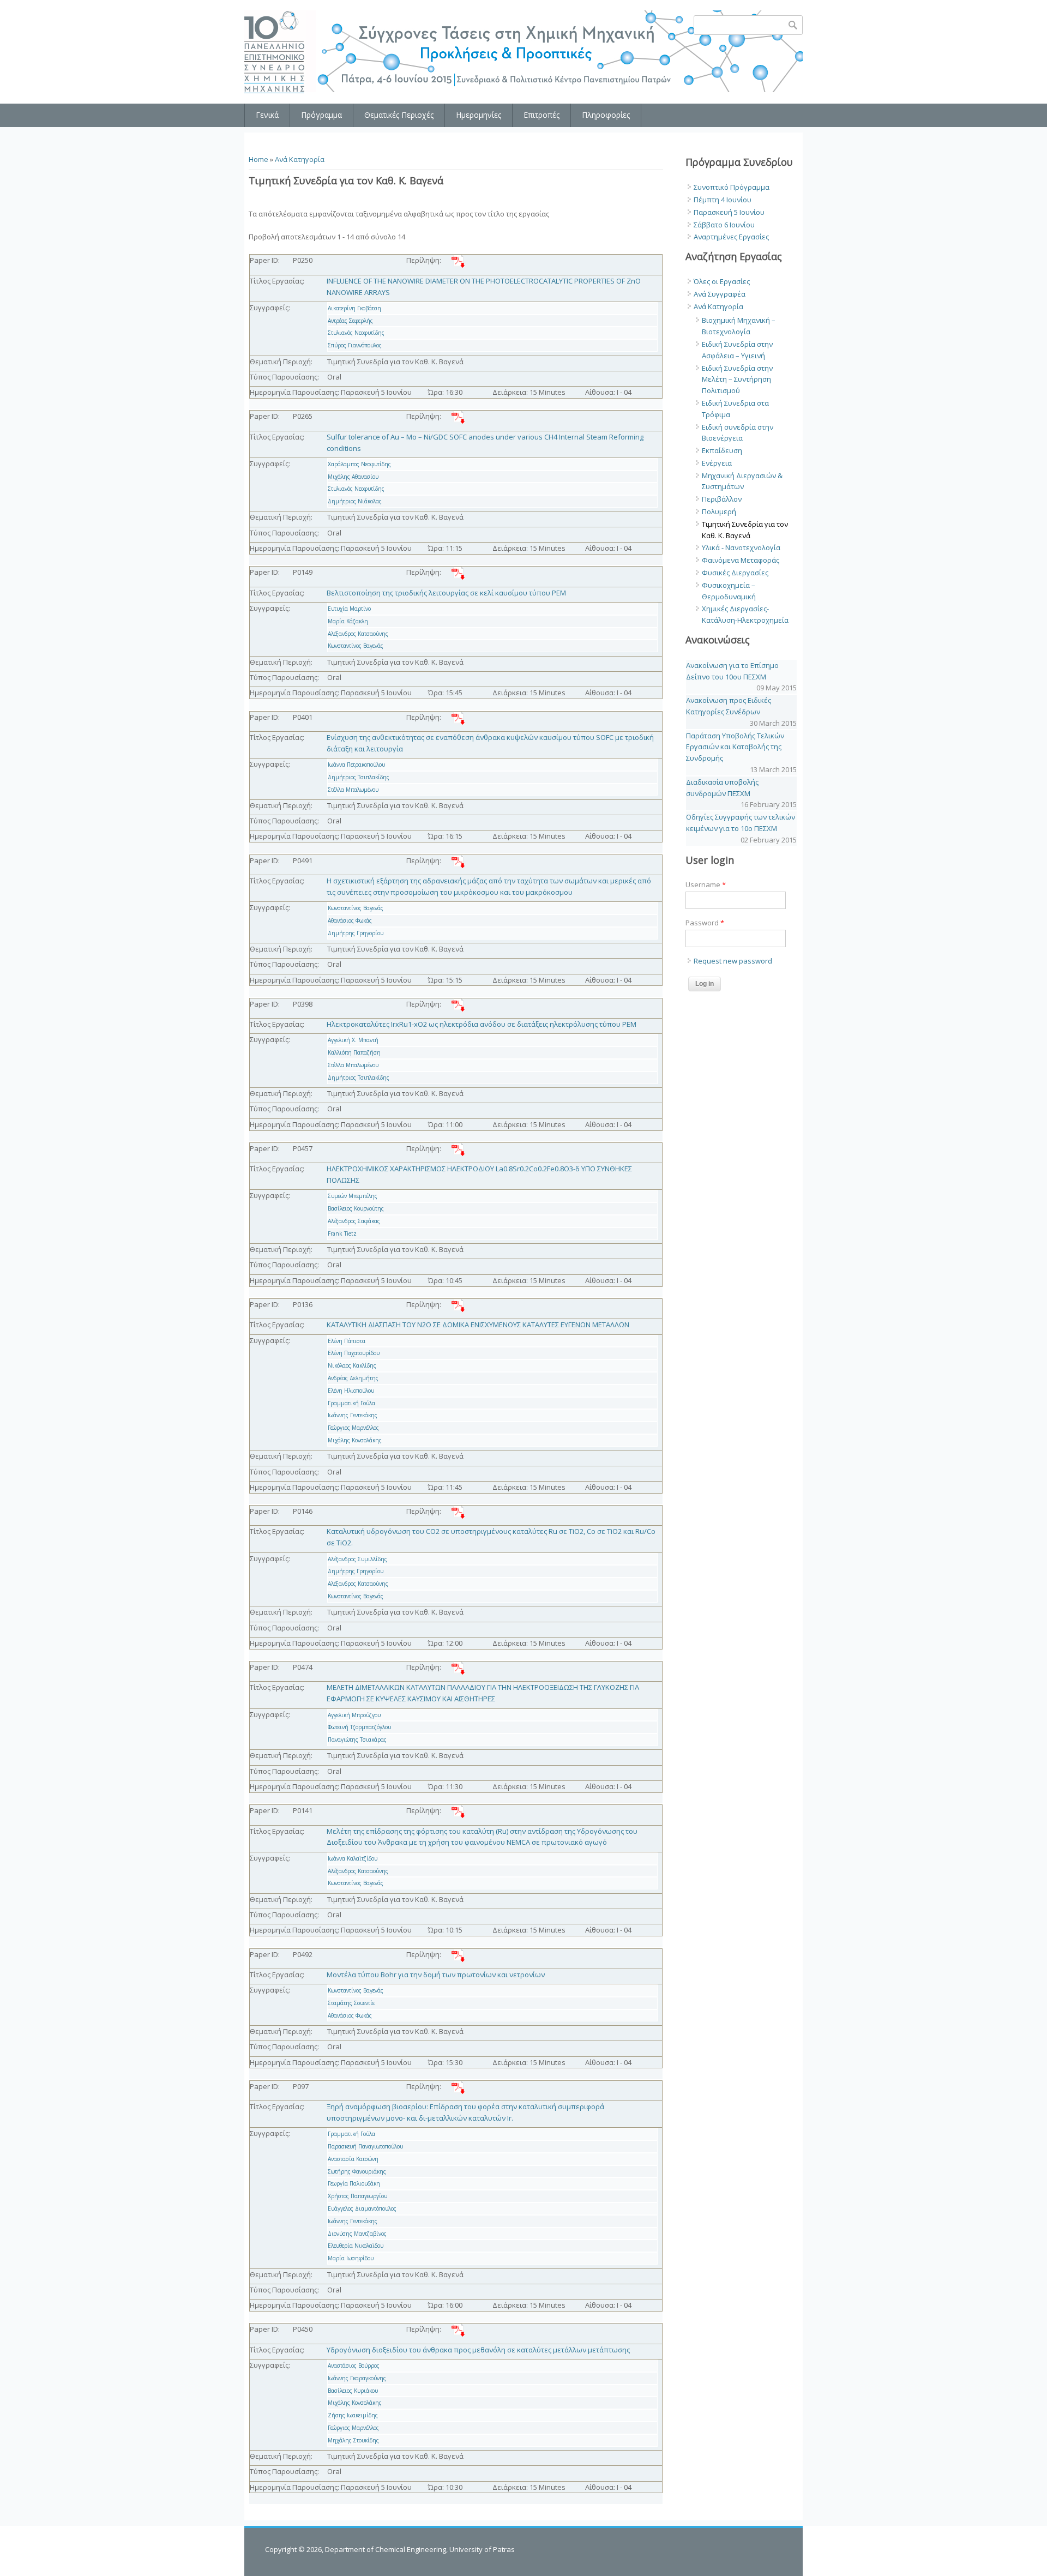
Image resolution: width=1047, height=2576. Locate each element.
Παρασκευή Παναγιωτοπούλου (365, 2146)
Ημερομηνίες (479, 115)
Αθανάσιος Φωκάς (350, 920)
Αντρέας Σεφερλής (350, 321)
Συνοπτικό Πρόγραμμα (732, 187)
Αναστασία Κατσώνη (353, 2159)
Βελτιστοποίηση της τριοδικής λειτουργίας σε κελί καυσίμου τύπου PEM (446, 593)
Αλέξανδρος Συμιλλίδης (357, 1559)
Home (258, 159)
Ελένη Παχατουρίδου (354, 1353)
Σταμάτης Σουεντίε (351, 2003)
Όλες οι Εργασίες (722, 281)
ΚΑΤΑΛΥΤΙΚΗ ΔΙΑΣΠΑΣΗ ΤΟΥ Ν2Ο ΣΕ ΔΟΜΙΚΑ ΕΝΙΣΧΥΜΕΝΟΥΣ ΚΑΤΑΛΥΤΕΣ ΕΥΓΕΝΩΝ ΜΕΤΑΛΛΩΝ (478, 1325)
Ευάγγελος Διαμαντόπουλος (362, 2208)
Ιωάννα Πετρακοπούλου (356, 765)
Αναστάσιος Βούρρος (354, 2366)
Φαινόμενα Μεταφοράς (741, 560)
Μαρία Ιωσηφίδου (351, 2258)
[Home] (275, 52)
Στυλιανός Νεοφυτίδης (356, 333)
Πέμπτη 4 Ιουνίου (723, 200)
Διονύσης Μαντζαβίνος (357, 2234)
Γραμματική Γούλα (351, 1403)
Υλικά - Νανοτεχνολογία (741, 547)
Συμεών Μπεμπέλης (353, 1196)
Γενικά (267, 115)
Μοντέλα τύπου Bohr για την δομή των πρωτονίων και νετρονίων (436, 1975)
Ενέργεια (717, 463)
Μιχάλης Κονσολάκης (355, 1440)
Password (705, 923)
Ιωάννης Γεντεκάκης (353, 1415)
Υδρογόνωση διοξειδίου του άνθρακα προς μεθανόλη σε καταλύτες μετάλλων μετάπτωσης (478, 2350)
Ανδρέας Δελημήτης (353, 1378)
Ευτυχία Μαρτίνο (349, 609)
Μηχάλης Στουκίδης (353, 2440)
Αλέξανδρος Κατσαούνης (358, 634)
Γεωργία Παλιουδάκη (354, 2183)
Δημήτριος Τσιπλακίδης (359, 777)
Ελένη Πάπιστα (347, 1341)
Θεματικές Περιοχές (399, 115)
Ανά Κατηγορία (300, 159)
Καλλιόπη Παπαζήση (354, 1052)
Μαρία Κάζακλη (348, 621)
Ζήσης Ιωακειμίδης (353, 2415)
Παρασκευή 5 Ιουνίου (729, 212)
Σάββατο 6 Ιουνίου (724, 225)
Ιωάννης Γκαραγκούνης (357, 2378)
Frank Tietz (342, 1233)
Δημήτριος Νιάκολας (355, 501)
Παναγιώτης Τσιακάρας (357, 1740)
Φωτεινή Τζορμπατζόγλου (359, 1727)
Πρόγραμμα (321, 115)
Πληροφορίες (606, 115)
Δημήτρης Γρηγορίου (356, 933)
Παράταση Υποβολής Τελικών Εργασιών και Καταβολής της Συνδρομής (735, 747)
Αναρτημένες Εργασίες (731, 237)
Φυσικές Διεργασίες (735, 573)
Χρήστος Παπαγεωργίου (357, 2196)
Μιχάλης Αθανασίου (353, 477)
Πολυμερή (719, 511)
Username (706, 884)
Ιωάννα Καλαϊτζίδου (353, 1858)
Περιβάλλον (722, 499)
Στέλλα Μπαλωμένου (353, 790)
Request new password (733, 961)
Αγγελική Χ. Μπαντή (353, 1040)
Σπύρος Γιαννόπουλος (355, 345)
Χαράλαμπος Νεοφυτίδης (359, 464)
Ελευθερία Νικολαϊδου (356, 2246)
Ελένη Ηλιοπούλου (351, 1391)
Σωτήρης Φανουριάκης (357, 2171)
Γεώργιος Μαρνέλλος (353, 1428)
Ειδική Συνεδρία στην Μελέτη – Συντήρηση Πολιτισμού (737, 380)
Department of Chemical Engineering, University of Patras (420, 2549)
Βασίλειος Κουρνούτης (356, 1208)
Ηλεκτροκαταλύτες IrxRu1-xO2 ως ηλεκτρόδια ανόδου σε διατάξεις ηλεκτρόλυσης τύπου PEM (482, 1024)
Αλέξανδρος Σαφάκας (354, 1221)
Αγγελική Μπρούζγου (354, 1715)
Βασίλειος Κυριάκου (353, 2391)
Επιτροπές (541, 115)
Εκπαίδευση (722, 450)
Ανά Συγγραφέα (720, 294)
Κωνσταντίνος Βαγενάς (356, 646)
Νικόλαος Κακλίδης (352, 1365)
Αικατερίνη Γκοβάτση (354, 308)
